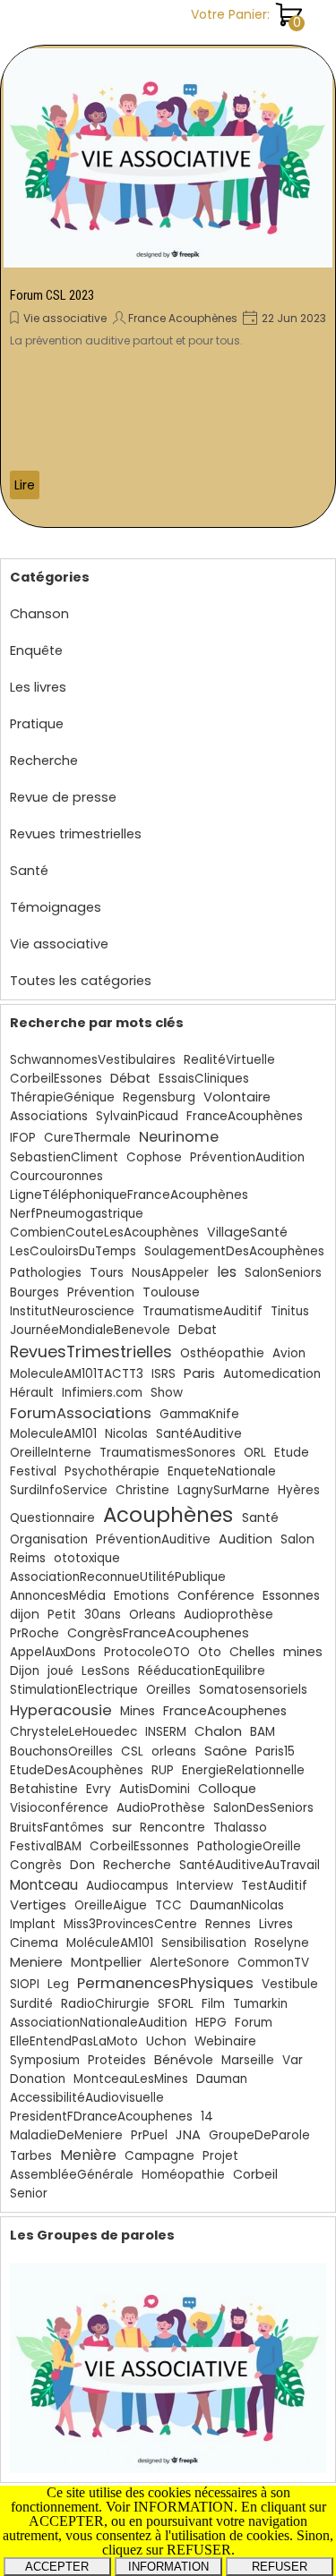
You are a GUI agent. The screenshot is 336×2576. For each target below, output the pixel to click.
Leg (58, 1984)
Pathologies (46, 1273)
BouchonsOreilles (61, 1751)
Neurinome (179, 1137)
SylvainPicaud (137, 1116)
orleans (174, 1751)
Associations (49, 1116)
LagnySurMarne (224, 1490)
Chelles (252, 1652)
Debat (198, 1330)
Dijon (25, 1671)
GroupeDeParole (259, 2135)
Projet (220, 2156)
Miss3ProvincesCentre (130, 1924)
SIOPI (25, 1984)
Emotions (142, 1596)
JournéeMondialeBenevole (90, 1330)
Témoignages (56, 907)
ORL (255, 1453)
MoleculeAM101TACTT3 (77, 1374)
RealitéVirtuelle (229, 1060)
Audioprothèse (228, 1615)
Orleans (152, 1615)
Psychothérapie (112, 1471)
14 (207, 2117)
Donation (38, 2079)
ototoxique (87, 1558)
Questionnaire (52, 1518)
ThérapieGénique (62, 1097)
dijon (25, 1615)
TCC (168, 1905)
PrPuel (149, 2135)
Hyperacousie (61, 1710)
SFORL (176, 2004)
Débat (130, 1078)
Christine (142, 1490)
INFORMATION (168, 2567)
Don (82, 1865)
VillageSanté (247, 1232)
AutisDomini (155, 1789)
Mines (138, 1711)
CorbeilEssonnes (139, 1846)
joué (60, 1671)
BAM (263, 1732)
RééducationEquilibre (202, 1671)
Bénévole (184, 2060)
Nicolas (126, 1434)
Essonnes (291, 1595)
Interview (205, 1886)
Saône (226, 1751)
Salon (297, 1539)
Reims (28, 1558)
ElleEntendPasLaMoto (74, 2041)
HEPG (211, 2023)
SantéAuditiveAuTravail (250, 1865)
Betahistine (44, 1789)
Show (167, 1393)
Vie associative (65, 318)
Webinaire (225, 2041)
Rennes (228, 1924)
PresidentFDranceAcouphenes (101, 2117)
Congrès (36, 1865)
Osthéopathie (222, 1353)
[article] (168, 286)
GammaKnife (199, 1414)
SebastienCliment (64, 1157)
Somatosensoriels (253, 1690)
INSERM (166, 1732)
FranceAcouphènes (245, 1116)
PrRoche (34, 1633)
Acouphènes (168, 1515)
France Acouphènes (183, 318)
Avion (289, 1353)
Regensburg (159, 1097)
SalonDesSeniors (263, 1808)
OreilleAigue (111, 1905)
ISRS (164, 1374)
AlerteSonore (190, 1963)
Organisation (49, 1539)
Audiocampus (127, 1886)
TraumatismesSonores (168, 1453)
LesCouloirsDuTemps (73, 1251)
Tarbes (31, 2156)
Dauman (222, 2079)
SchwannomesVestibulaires (93, 1060)
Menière (88, 2155)
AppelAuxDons (53, 1652)
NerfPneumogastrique (77, 1214)
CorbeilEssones (56, 1079)
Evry (99, 1789)
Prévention (101, 1292)
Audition (246, 1539)
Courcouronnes (56, 1176)
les (227, 1272)
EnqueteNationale (222, 1471)
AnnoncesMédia (58, 1596)
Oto (210, 1652)
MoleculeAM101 (53, 1434)
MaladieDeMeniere (66, 2135)
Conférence (216, 1595)
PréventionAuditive (153, 1539)
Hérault (32, 1393)
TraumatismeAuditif (202, 1311)
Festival (33, 1471)
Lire (25, 485)
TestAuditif (274, 1886)
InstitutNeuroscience (72, 1311)
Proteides (117, 2060)
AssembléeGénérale (72, 2175)
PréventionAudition (247, 1157)
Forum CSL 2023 (52, 295)
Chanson (39, 614)
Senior (29, 2193)
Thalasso (240, 1828)
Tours (107, 1273)
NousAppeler (170, 1273)
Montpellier (106, 1962)
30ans (103, 1615)
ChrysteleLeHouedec (73, 1732)
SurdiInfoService (59, 1490)
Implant (33, 1924)
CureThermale (87, 1138)
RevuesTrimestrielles (91, 1352)
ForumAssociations (81, 1413)
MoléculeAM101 (110, 1943)
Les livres (38, 687)
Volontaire (237, 1097)
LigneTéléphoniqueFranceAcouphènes (129, 1195)
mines (303, 1652)
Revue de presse (63, 797)
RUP (163, 1770)
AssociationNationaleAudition (99, 2023)
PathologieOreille (249, 1846)
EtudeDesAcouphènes (77, 1770)
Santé (29, 871)
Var (293, 2060)
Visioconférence (59, 1808)
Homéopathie (183, 2175)
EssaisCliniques (204, 1079)
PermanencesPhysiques (165, 1983)
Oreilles (168, 1690)
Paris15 (275, 1751)
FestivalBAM (46, 1846)
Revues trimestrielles (76, 834)
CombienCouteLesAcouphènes (104, 1233)
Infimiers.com (102, 1393)
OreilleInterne (51, 1453)
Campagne (159, 2156)
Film (213, 2004)
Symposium (45, 2060)
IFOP (23, 1138)
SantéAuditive (199, 1434)
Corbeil (255, 2174)
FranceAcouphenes (225, 1711)
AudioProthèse (161, 1808)
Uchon (166, 2041)
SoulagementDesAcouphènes (234, 1251)
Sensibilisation (204, 1943)
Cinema (34, 1943)
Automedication (272, 1374)
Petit (62, 1615)
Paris (199, 1373)
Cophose (154, 1157)
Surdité (31, 2004)
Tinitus (290, 1311)
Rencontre (172, 1828)
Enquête (36, 650)
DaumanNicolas (237, 1905)
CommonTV (273, 1963)
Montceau (44, 1885)
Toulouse (171, 1292)
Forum (254, 2023)
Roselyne (282, 1943)
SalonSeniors (283, 1273)
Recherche (44, 761)
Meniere (36, 1962)
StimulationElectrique (74, 1690)
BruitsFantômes (57, 1828)
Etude (292, 1453)
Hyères (299, 1490)
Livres (276, 1924)
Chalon (218, 1731)
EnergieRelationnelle (243, 1770)
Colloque (227, 1789)
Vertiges (38, 1904)
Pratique (37, 724)
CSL (132, 1751)
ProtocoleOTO (147, 1652)
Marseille (248, 2060)
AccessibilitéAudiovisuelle (87, 2098)
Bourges (34, 1292)
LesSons (106, 1671)
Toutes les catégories (81, 981)
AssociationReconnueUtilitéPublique (118, 1577)
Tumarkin (260, 2004)
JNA (188, 2135)
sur (122, 1827)
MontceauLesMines (131, 2079)
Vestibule (290, 1984)
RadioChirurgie (105, 2004)
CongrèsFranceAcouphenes (158, 1633)
